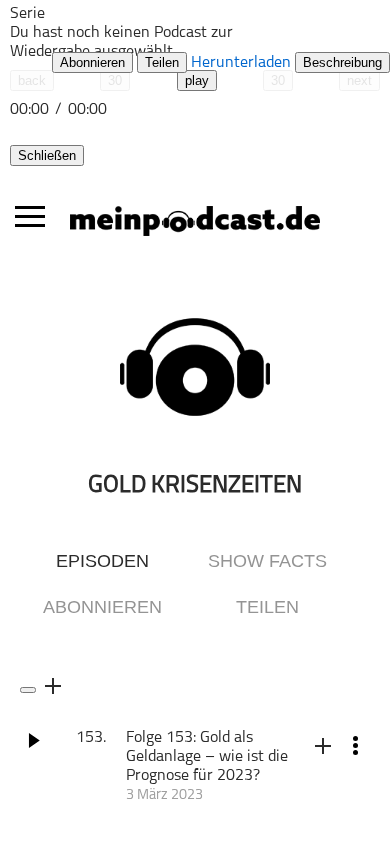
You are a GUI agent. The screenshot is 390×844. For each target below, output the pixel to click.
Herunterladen (241, 63)
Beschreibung (342, 62)
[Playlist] (75, 27)
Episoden (102, 561)
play (197, 80)
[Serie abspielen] (28, 690)
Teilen (162, 62)
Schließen (47, 155)
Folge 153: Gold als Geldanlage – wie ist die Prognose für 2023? (207, 757)
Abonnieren (92, 62)
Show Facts (267, 561)
